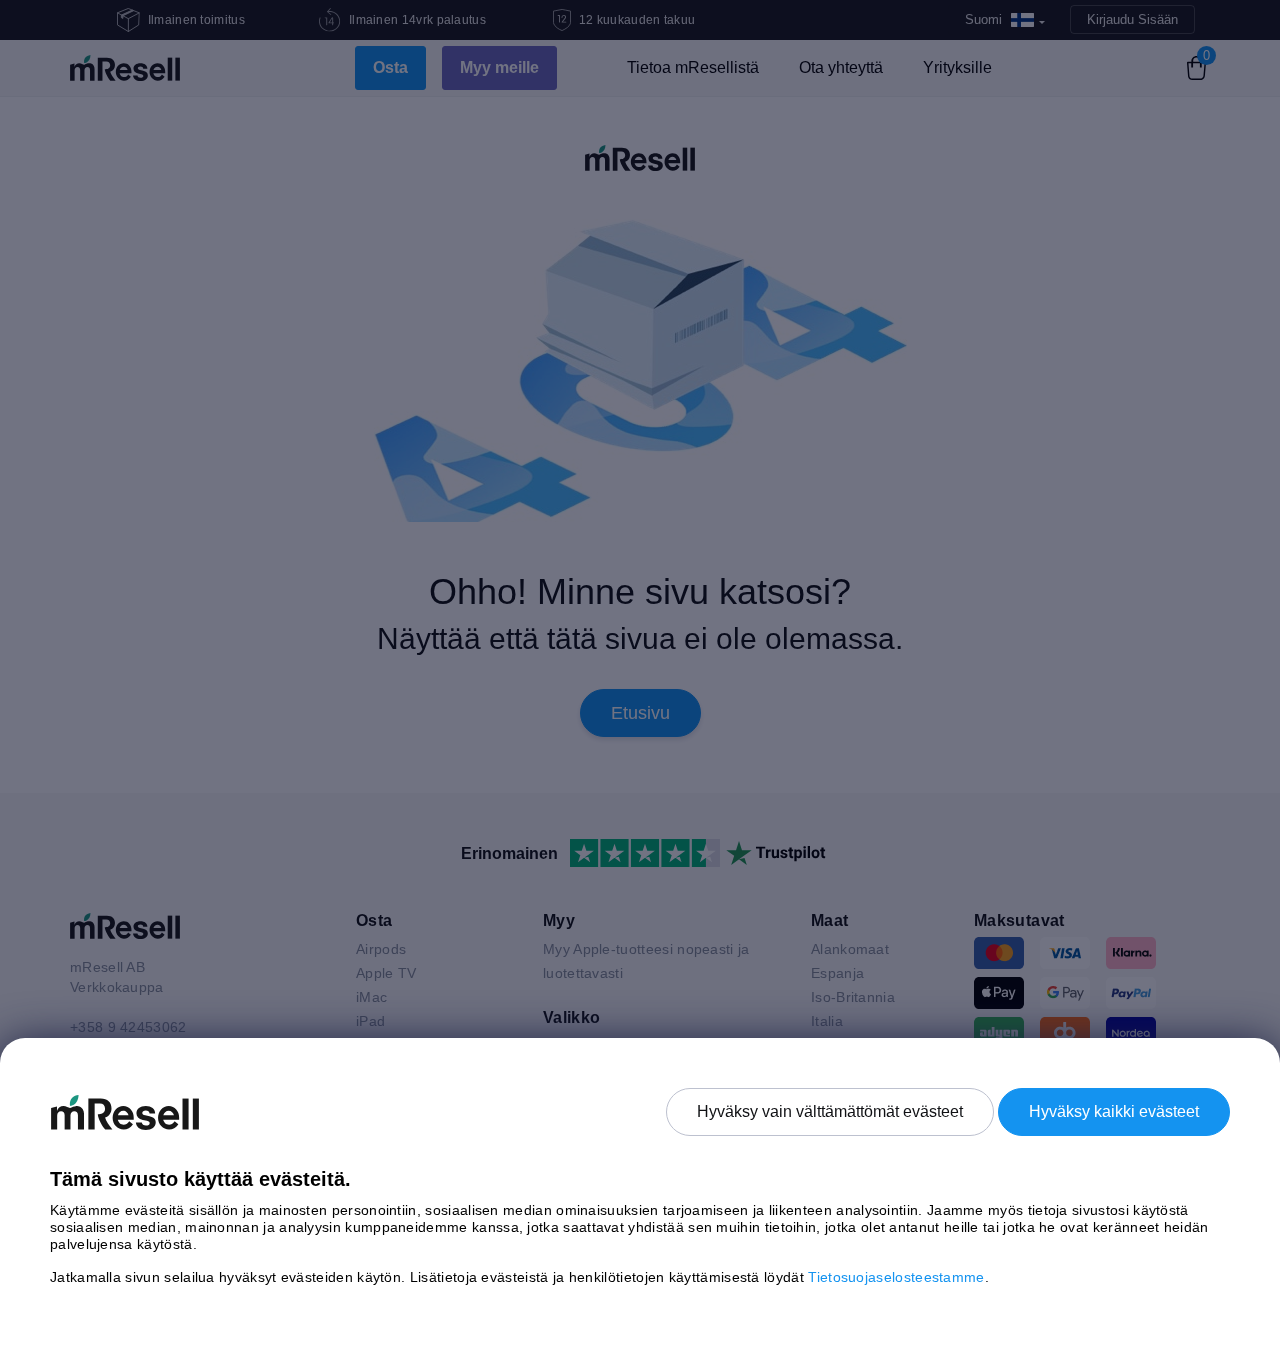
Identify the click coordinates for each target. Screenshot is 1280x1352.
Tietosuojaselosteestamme (896, 1277)
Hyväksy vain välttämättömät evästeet (830, 1111)
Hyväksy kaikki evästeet (1114, 1111)
